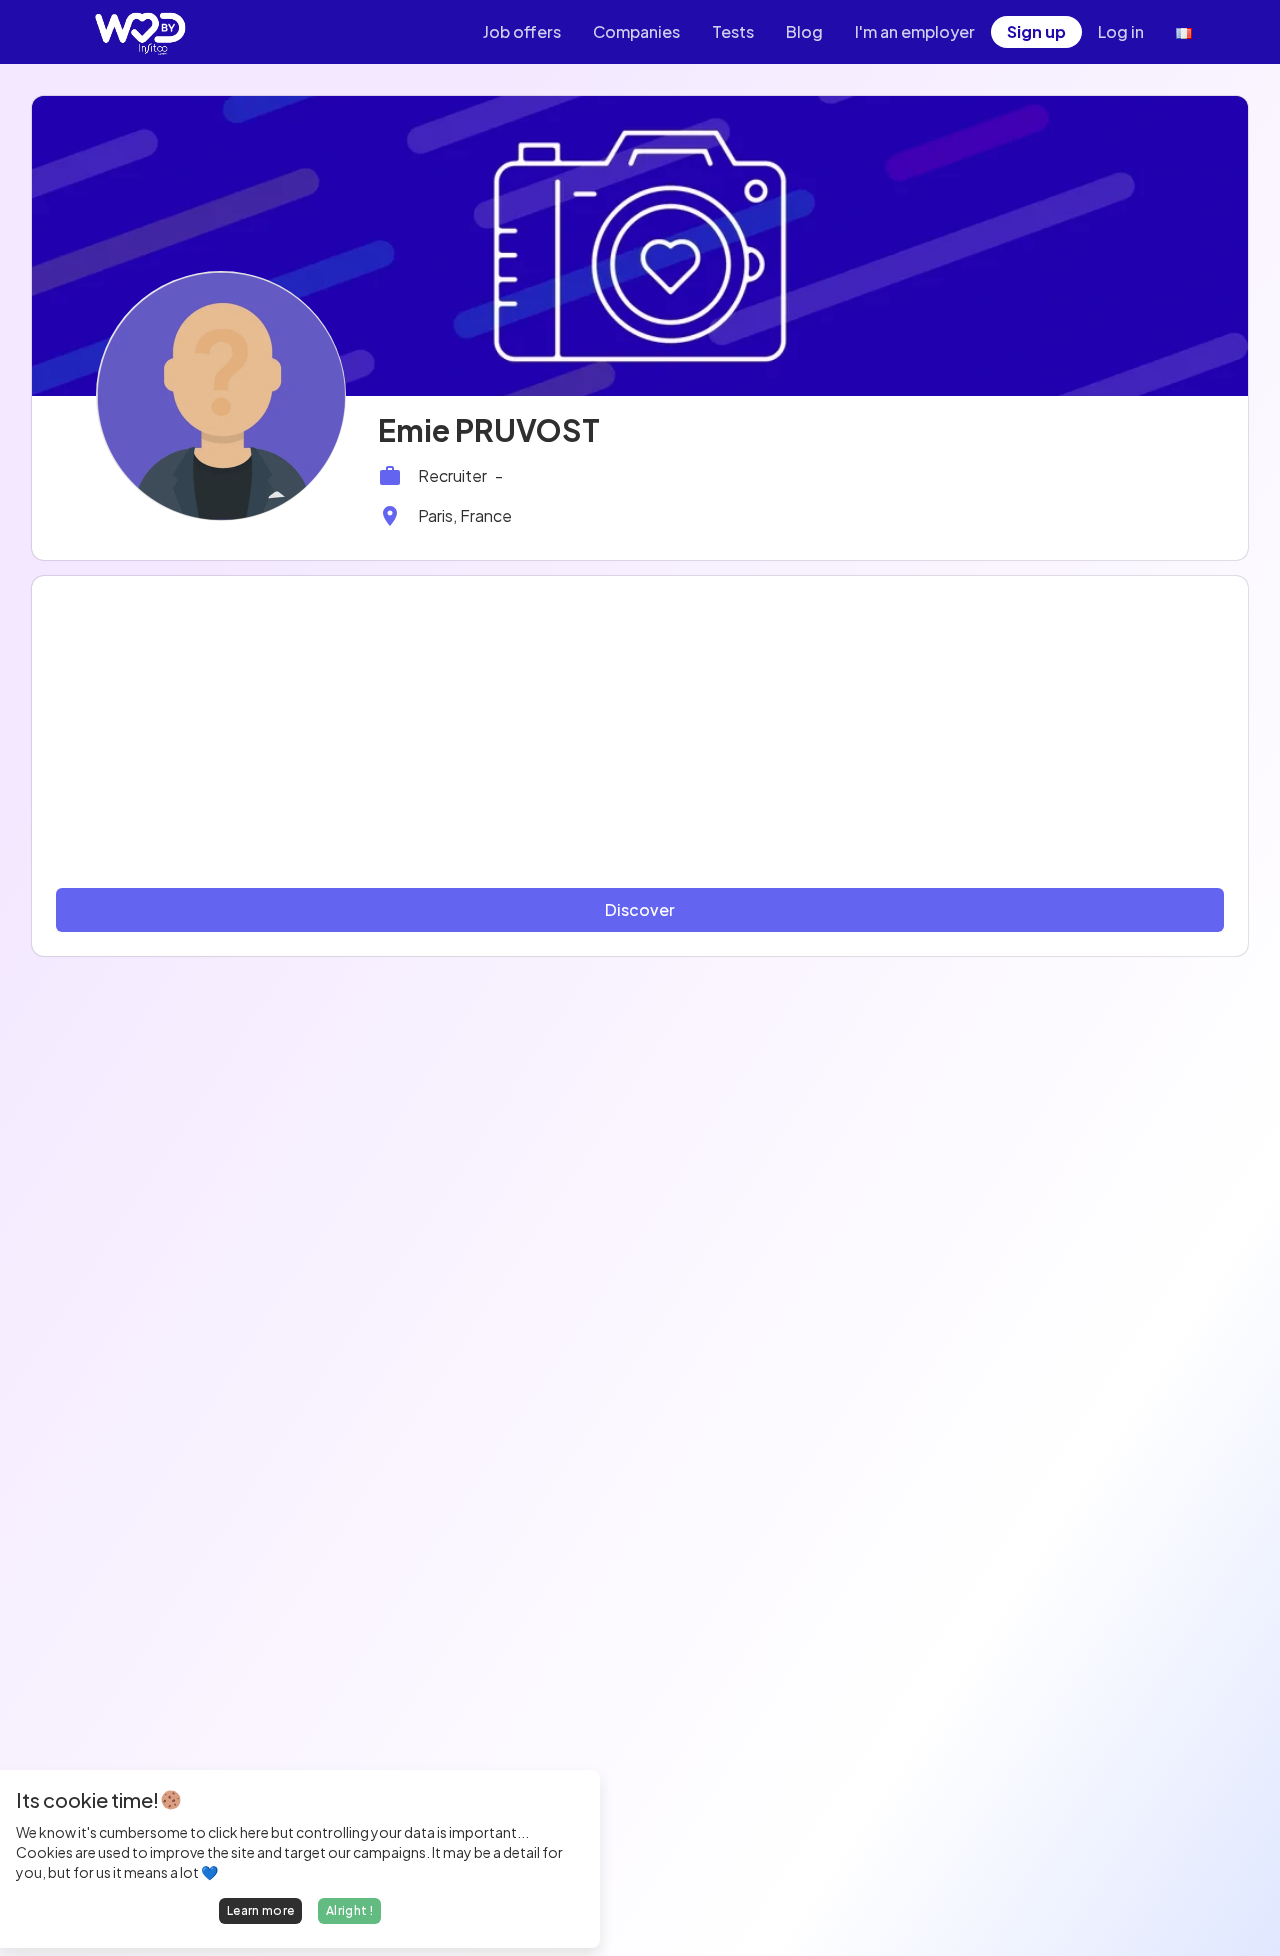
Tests (733, 31)
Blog (804, 31)
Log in (1121, 31)
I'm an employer (915, 31)
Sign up (1036, 31)
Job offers (522, 31)
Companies (636, 31)
